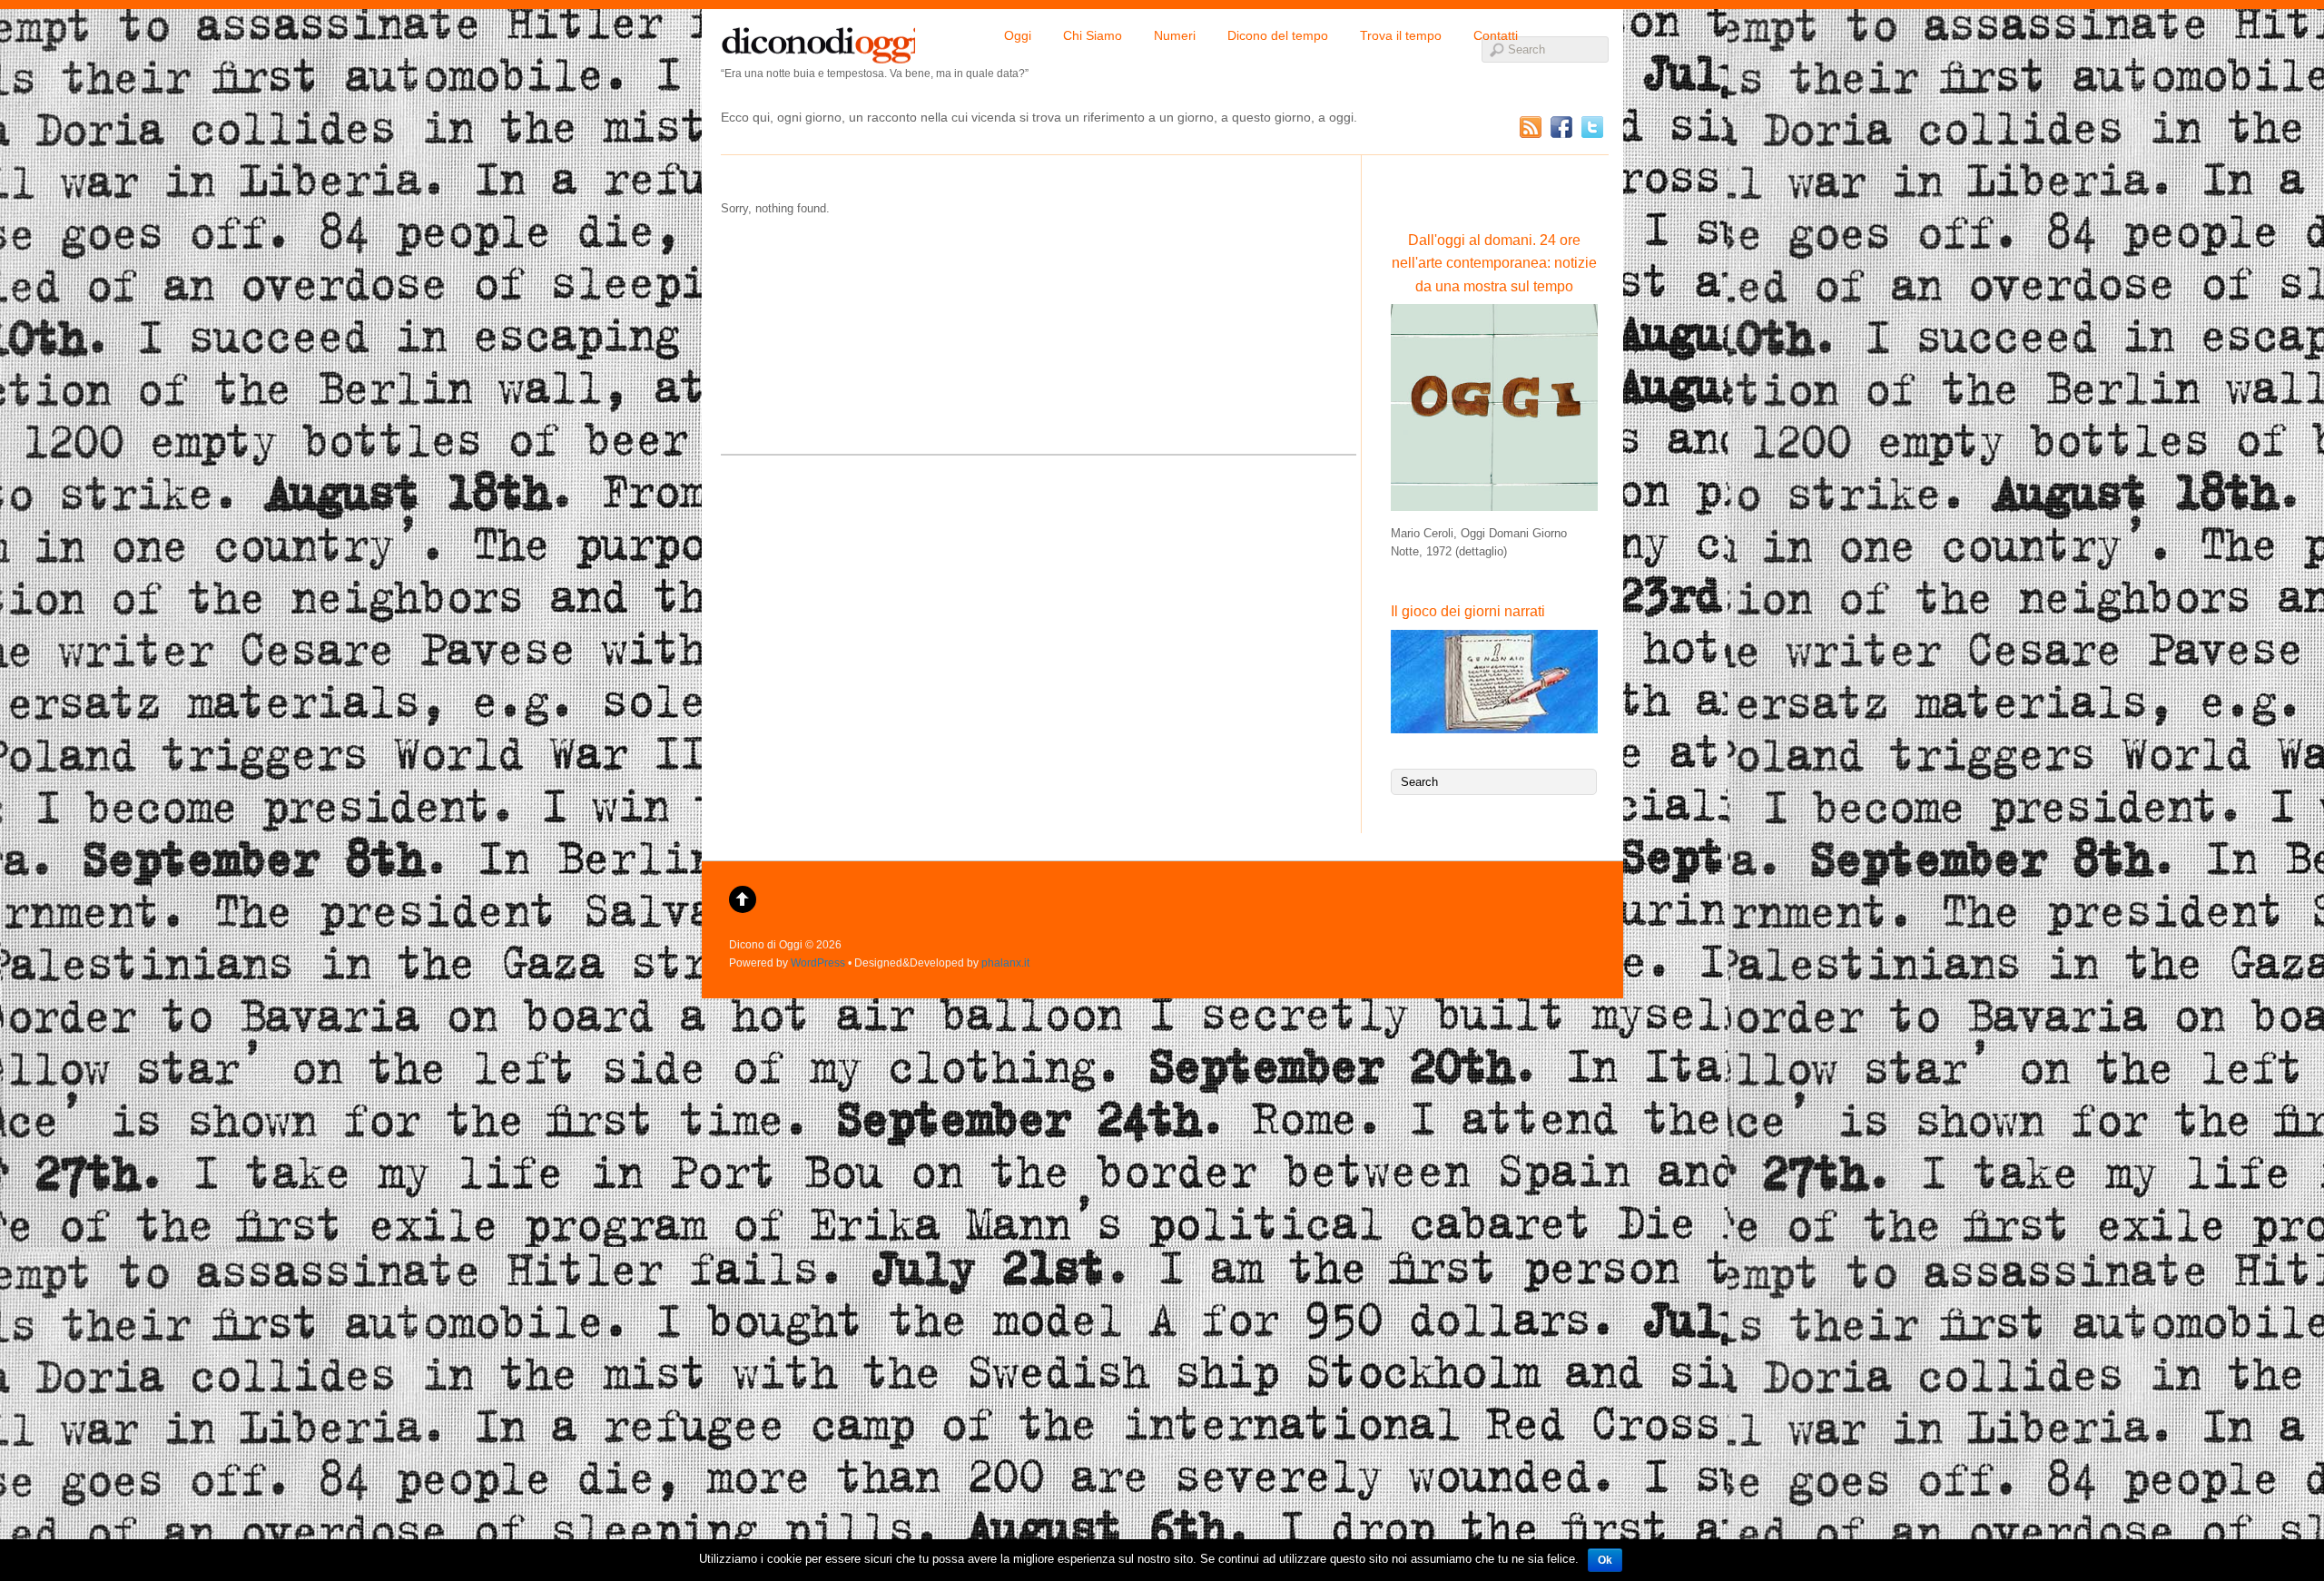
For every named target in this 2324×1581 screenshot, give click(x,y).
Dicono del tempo (1278, 35)
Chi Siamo (1093, 35)
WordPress (818, 962)
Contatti (1496, 35)
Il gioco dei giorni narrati (1468, 611)
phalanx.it (1005, 962)
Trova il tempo (1401, 35)
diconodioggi (818, 41)
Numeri (1175, 35)
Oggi (1018, 35)
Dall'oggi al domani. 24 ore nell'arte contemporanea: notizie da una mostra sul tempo (1494, 263)
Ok (1605, 1560)
